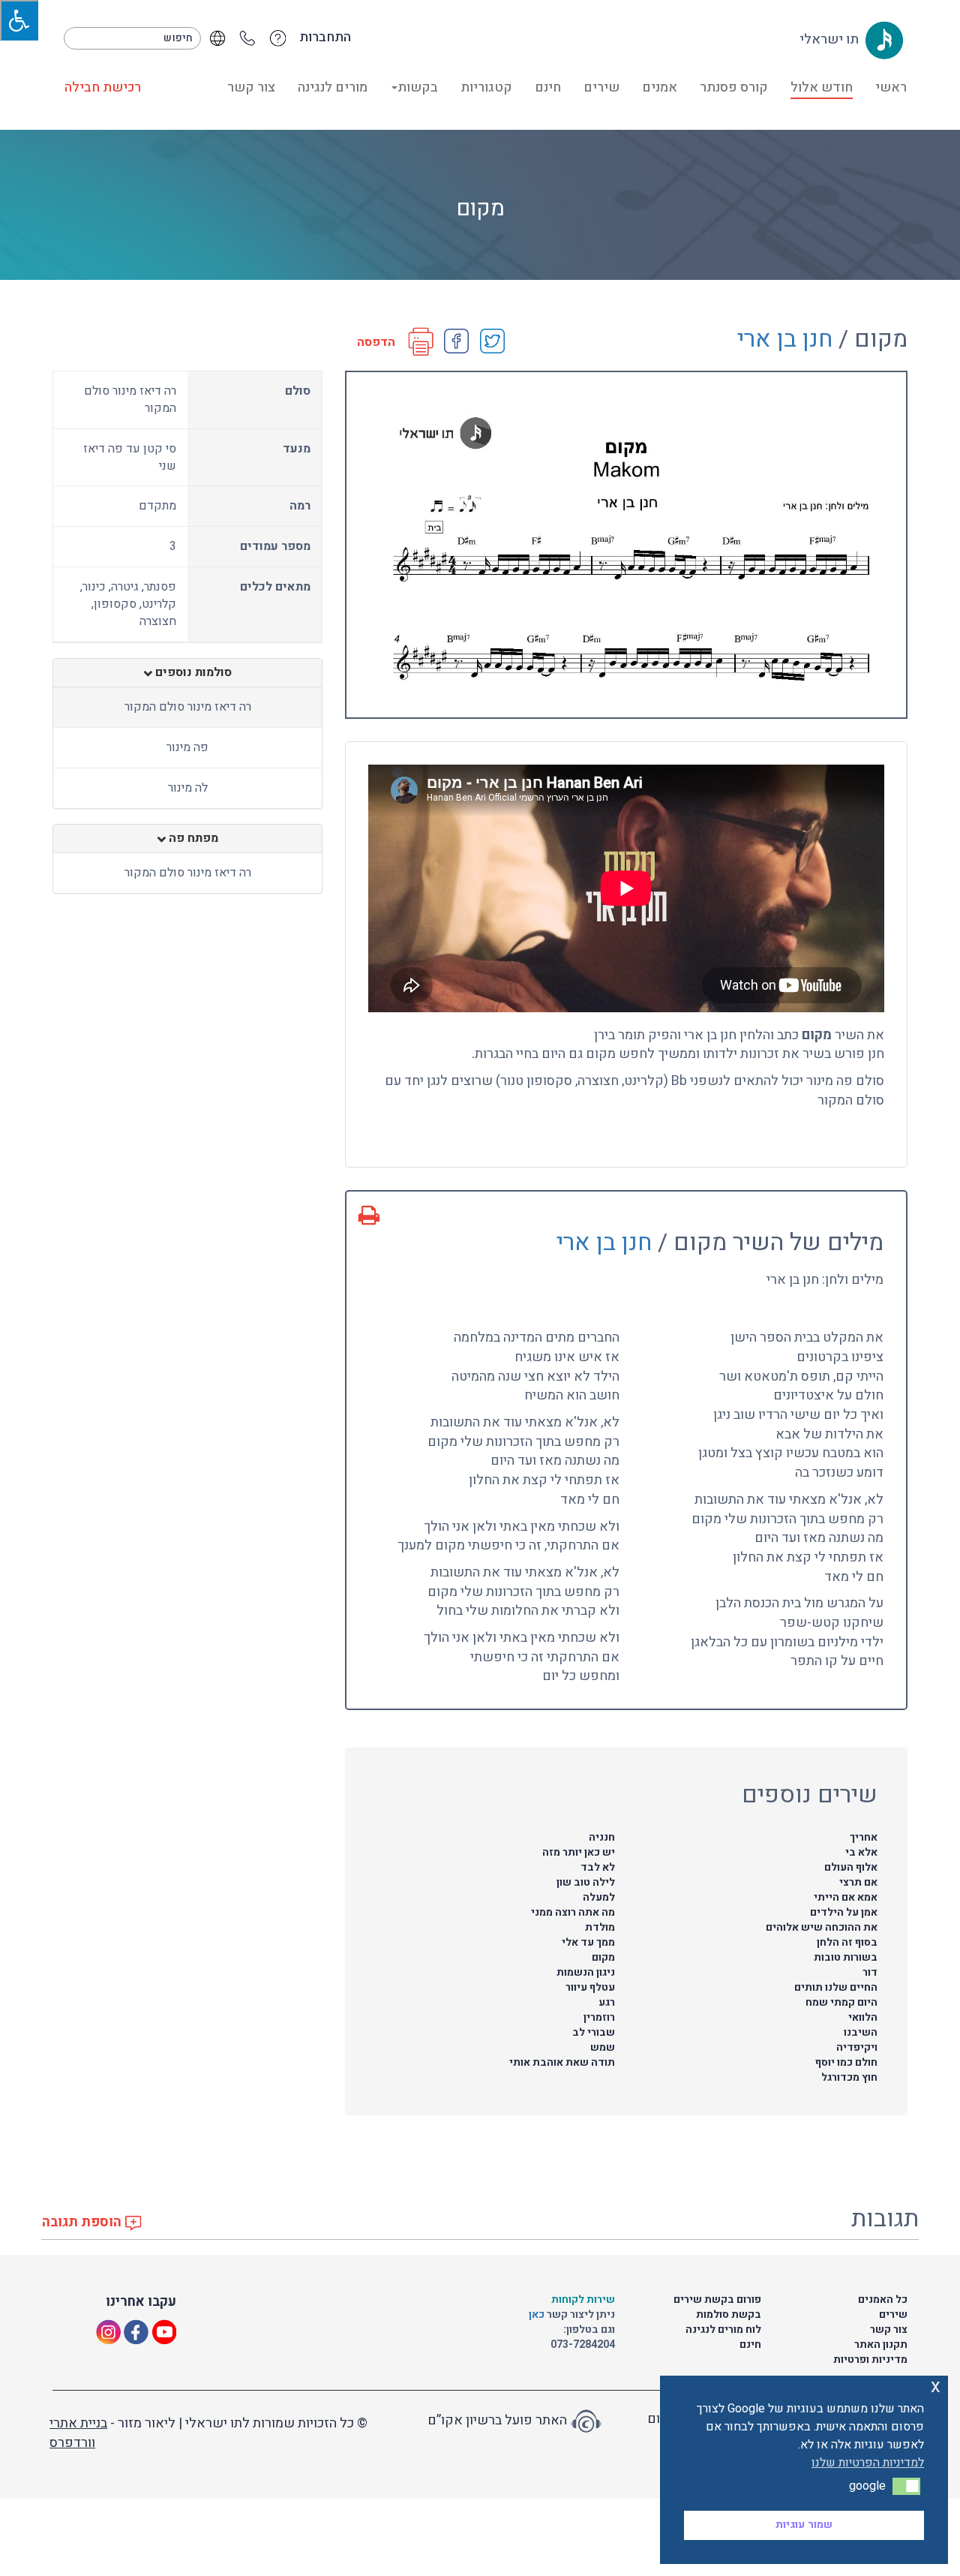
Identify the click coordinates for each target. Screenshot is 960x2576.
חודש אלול (822, 87)
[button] (906, 2486)
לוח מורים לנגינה (723, 2330)
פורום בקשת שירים (717, 2299)
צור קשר (251, 87)
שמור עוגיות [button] (804, 2525)
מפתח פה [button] (192, 839)
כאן (538, 2314)
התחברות (325, 38)
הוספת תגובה (83, 2222)
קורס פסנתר (734, 87)
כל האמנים (883, 2299)
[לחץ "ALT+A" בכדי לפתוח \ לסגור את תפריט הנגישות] (19, 20)
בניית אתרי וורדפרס (78, 2433)
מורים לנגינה (333, 87)
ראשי (891, 87)
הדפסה (376, 343)
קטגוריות (486, 87)
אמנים (660, 87)
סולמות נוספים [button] (192, 673)
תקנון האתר (881, 2345)
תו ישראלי (831, 39)
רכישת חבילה (103, 87)
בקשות (418, 87)
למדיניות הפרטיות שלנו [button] (868, 2463)
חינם (548, 87)
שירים (601, 87)
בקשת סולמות (729, 2314)
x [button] (936, 2387)
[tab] (187, 673)
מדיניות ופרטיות (870, 2360)
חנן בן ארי (785, 339)
